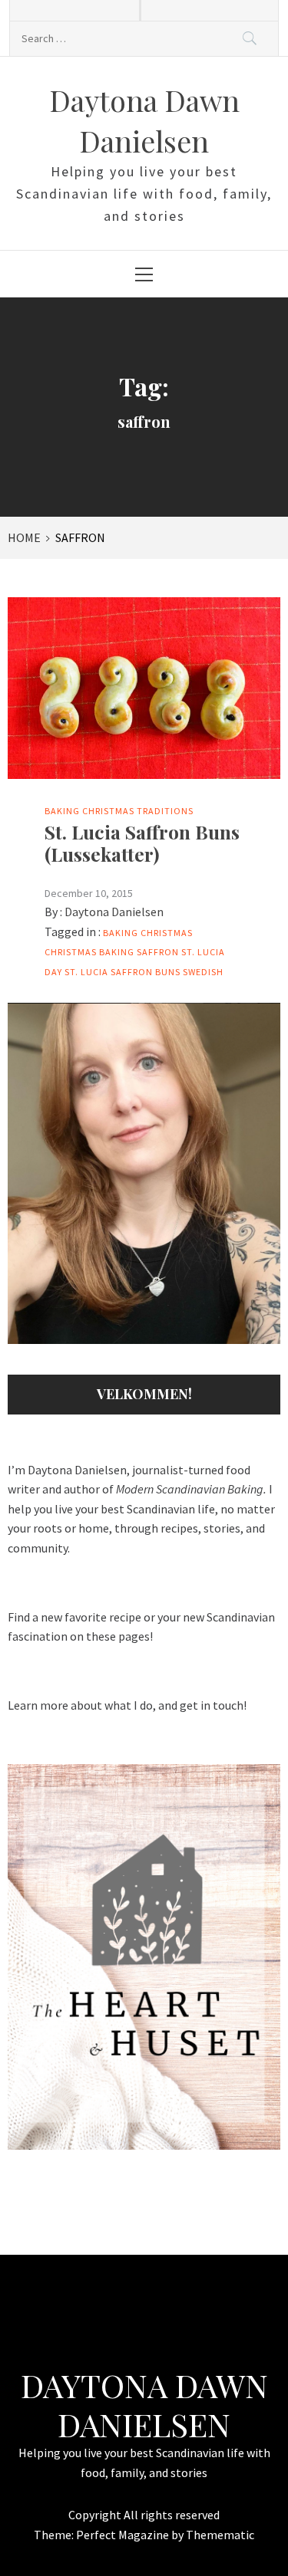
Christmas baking (89, 952)
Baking (62, 811)
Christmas (108, 811)
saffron (158, 952)
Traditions (165, 811)
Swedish (203, 972)
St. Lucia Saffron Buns (122, 972)
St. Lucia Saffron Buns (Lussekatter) (142, 843)
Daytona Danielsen (114, 912)
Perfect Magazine (124, 2535)
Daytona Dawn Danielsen (144, 2404)
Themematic (220, 2535)
